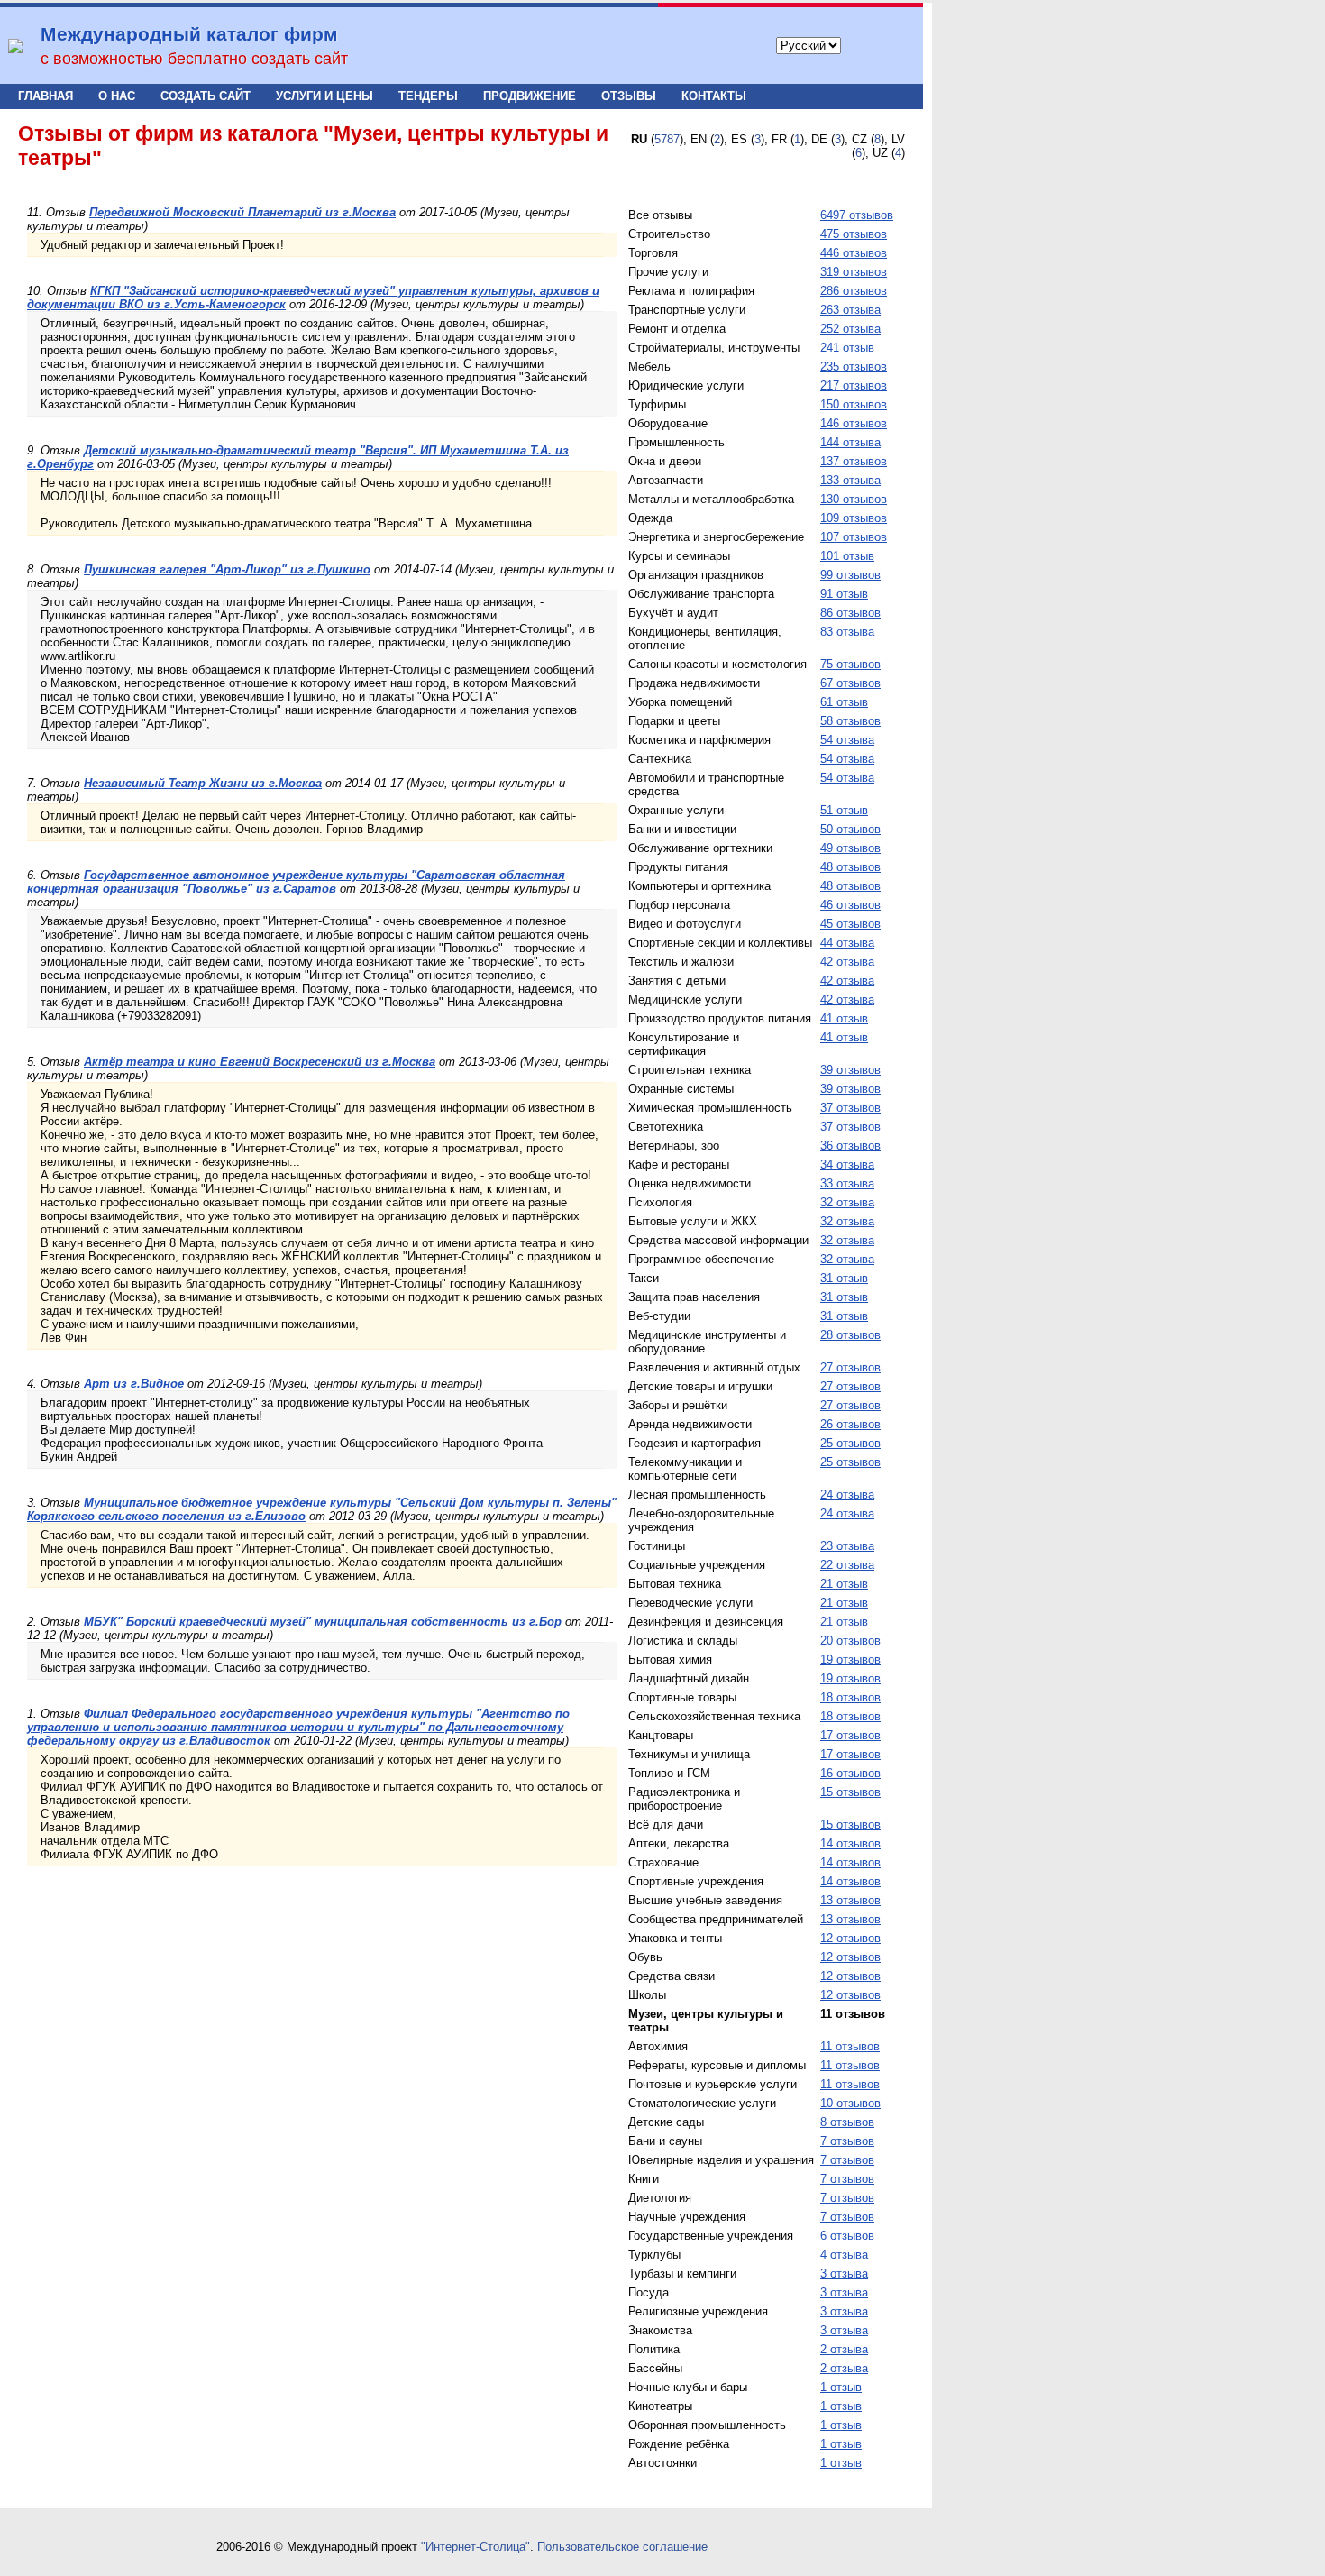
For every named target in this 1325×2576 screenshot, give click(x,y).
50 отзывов (850, 829)
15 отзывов (850, 1792)
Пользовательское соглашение (622, 2547)
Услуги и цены (324, 96)
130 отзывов (854, 499)
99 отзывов (850, 575)
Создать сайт (206, 96)
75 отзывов (850, 664)
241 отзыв (847, 348)
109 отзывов (854, 518)
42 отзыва (847, 962)
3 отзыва (844, 2273)
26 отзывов (850, 1424)
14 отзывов (850, 1843)
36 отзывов (850, 1146)
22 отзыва (847, 1565)
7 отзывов (847, 2141)
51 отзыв (844, 810)
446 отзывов (854, 253)
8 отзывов (847, 2122)
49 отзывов (850, 848)
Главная (46, 96)
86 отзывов (850, 613)
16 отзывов (850, 1773)
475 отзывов (854, 234)
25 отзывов (850, 1443)
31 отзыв (844, 1278)
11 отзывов (850, 2046)
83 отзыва (847, 632)
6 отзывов (847, 2236)
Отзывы (629, 96)
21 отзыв (844, 1584)
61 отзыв (844, 702)
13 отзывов (850, 1900)
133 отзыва (850, 480)
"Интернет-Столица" (475, 2547)
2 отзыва (844, 2349)
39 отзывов (850, 1070)
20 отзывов (850, 1641)
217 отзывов (854, 385)
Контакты (714, 96)
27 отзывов (850, 1367)
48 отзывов (850, 867)
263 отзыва (850, 310)
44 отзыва (847, 943)
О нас (117, 96)
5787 (667, 139)
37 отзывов (850, 1108)
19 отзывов (850, 1659)
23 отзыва (847, 1546)
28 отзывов (850, 1335)
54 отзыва (847, 740)
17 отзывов (850, 1735)
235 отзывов (854, 367)
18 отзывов (850, 1697)
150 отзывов (854, 404)
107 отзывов (854, 537)
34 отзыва (847, 1164)
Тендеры (428, 96)
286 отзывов (854, 291)
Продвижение (530, 96)
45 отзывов (850, 924)
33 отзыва (847, 1183)
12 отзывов (850, 1938)
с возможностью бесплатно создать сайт (194, 59)
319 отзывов (854, 272)
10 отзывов (850, 2103)
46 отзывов (850, 905)
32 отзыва (847, 1202)
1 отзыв (841, 2387)
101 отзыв (847, 556)
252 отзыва (850, 329)
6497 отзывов (857, 215)
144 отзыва (850, 442)
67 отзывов (850, 683)
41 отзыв (844, 1018)
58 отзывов (850, 721)
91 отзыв (844, 594)
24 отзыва (847, 1494)
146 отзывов (854, 423)
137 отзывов (854, 461)
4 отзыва (844, 2255)
